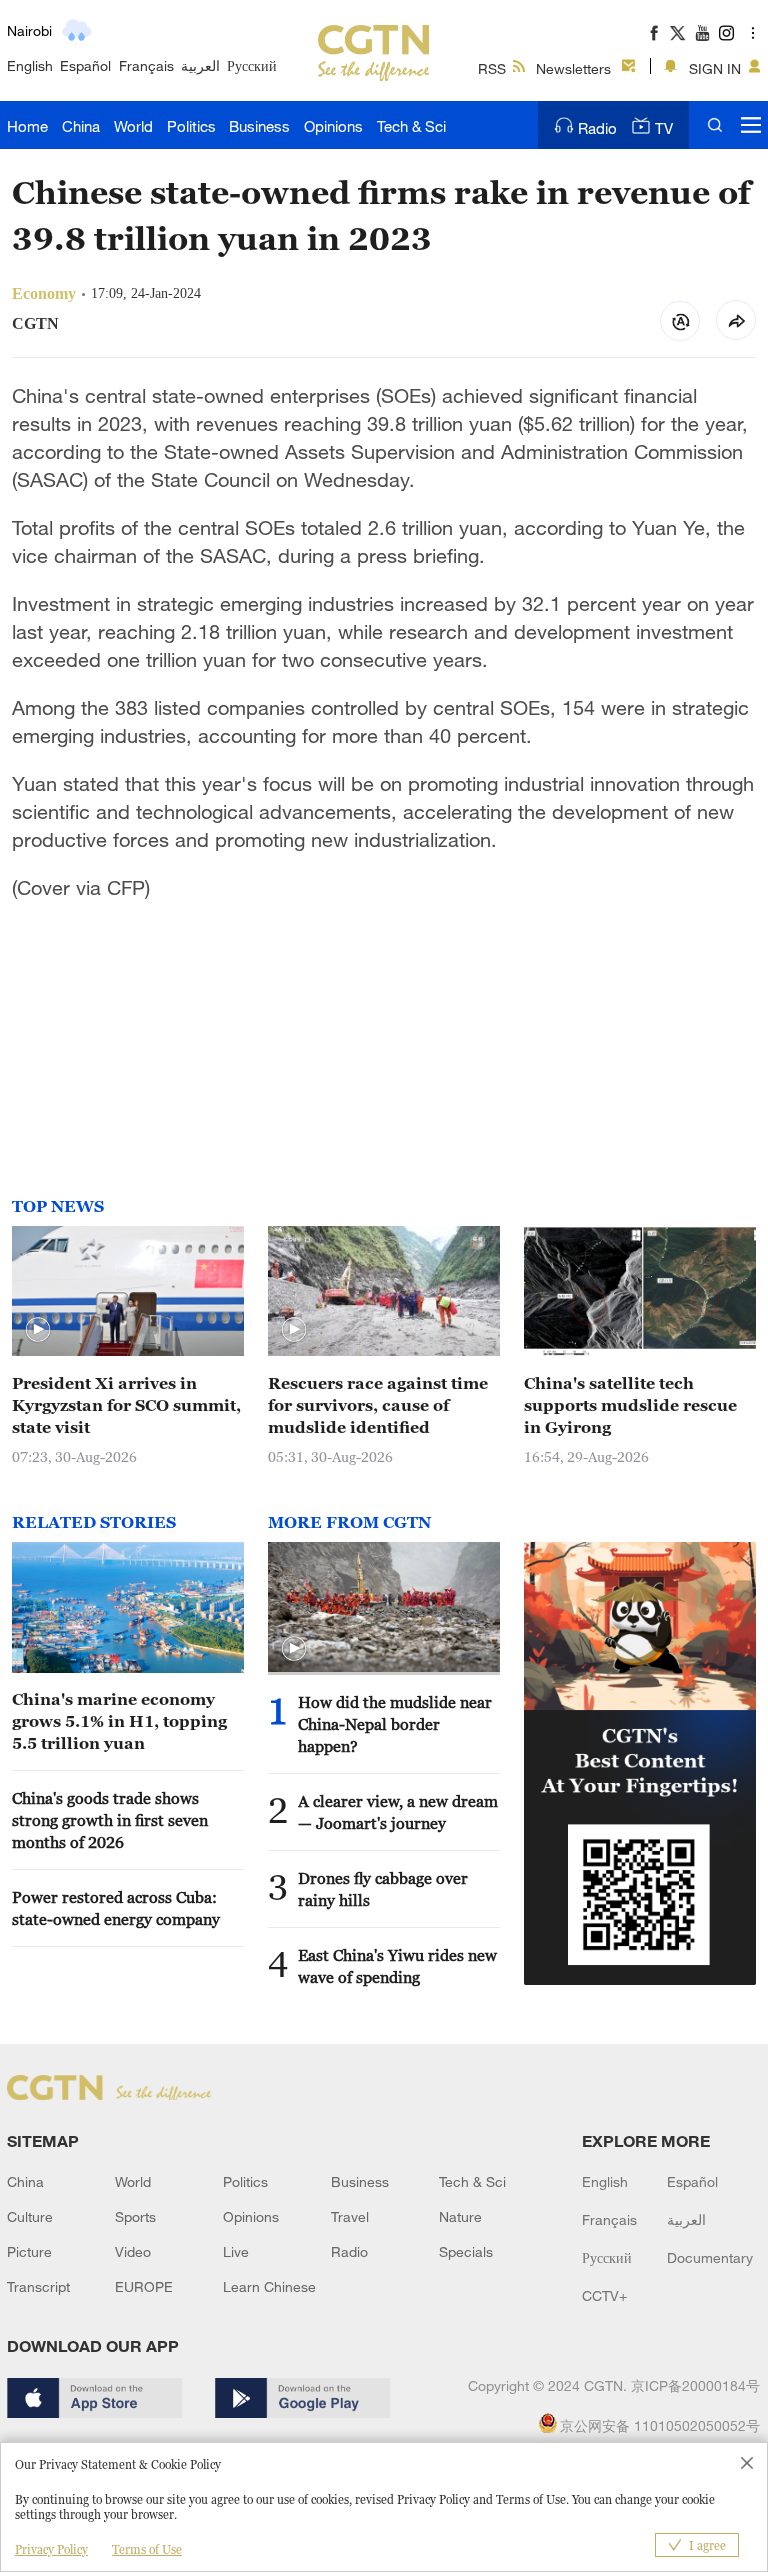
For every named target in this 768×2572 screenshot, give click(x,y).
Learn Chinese (269, 2286)
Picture (29, 2251)
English (30, 65)
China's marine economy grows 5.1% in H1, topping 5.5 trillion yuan (119, 1721)
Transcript (38, 2286)
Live (236, 2251)
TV (664, 128)
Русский (252, 65)
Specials (466, 2251)
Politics (191, 126)
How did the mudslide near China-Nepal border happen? (395, 1724)
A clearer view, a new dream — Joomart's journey (398, 1812)
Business (259, 126)
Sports (135, 2216)
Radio (597, 128)
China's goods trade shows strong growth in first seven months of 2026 (110, 1820)
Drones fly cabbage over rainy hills (383, 1889)
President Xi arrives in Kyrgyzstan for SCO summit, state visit (126, 1405)
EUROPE (144, 2286)
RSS (492, 68)
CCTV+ (604, 2295)
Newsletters (573, 68)
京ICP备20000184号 (695, 2385)
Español (85, 65)
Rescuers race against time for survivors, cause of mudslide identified (378, 1405)
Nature (460, 2216)
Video (133, 2251)
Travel (350, 2216)
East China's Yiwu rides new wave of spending (397, 1966)
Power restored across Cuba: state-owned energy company (116, 1908)
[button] (38, 1330)
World (133, 126)
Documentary (710, 2257)
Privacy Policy (51, 2549)
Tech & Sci (411, 126)
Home (27, 126)
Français (146, 65)
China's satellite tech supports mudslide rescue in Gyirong (630, 1405)
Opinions (333, 126)
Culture (30, 2216)
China (81, 126)
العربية (200, 65)
